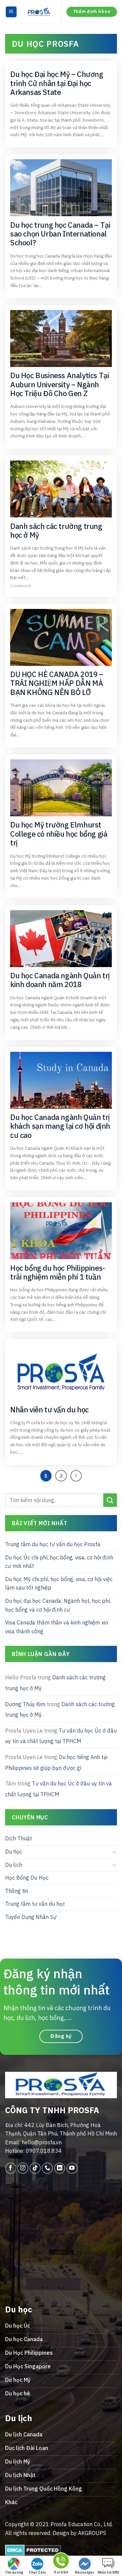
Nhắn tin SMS (108, 2572)
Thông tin (17, 1891)
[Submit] (110, 1500)
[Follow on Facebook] (11, 2168)
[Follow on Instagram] (23, 2168)
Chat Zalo (37, 2572)
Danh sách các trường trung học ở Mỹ (55, 1683)
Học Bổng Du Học (27, 1878)
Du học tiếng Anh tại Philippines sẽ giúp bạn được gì (56, 1762)
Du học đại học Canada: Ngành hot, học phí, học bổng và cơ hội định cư (58, 1605)
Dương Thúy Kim (25, 1704)
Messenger (85, 2572)
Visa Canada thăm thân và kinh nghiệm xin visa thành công (57, 1627)
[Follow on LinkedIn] (60, 2168)
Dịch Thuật (18, 1838)
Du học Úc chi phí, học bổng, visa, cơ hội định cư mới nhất (59, 1561)
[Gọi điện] (61, 2562)
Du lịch (14, 1864)
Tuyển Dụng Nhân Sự (31, 1917)
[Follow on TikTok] (35, 2168)
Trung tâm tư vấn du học (35, 1904)
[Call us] (47, 2168)
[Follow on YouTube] (72, 2168)
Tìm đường (14, 2572)
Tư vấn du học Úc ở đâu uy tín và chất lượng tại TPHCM (61, 1736)
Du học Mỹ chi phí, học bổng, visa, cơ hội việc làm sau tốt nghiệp (59, 1583)
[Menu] (11, 12)
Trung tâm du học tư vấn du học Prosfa (53, 1544)
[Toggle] (114, 1852)
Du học (14, 1852)
